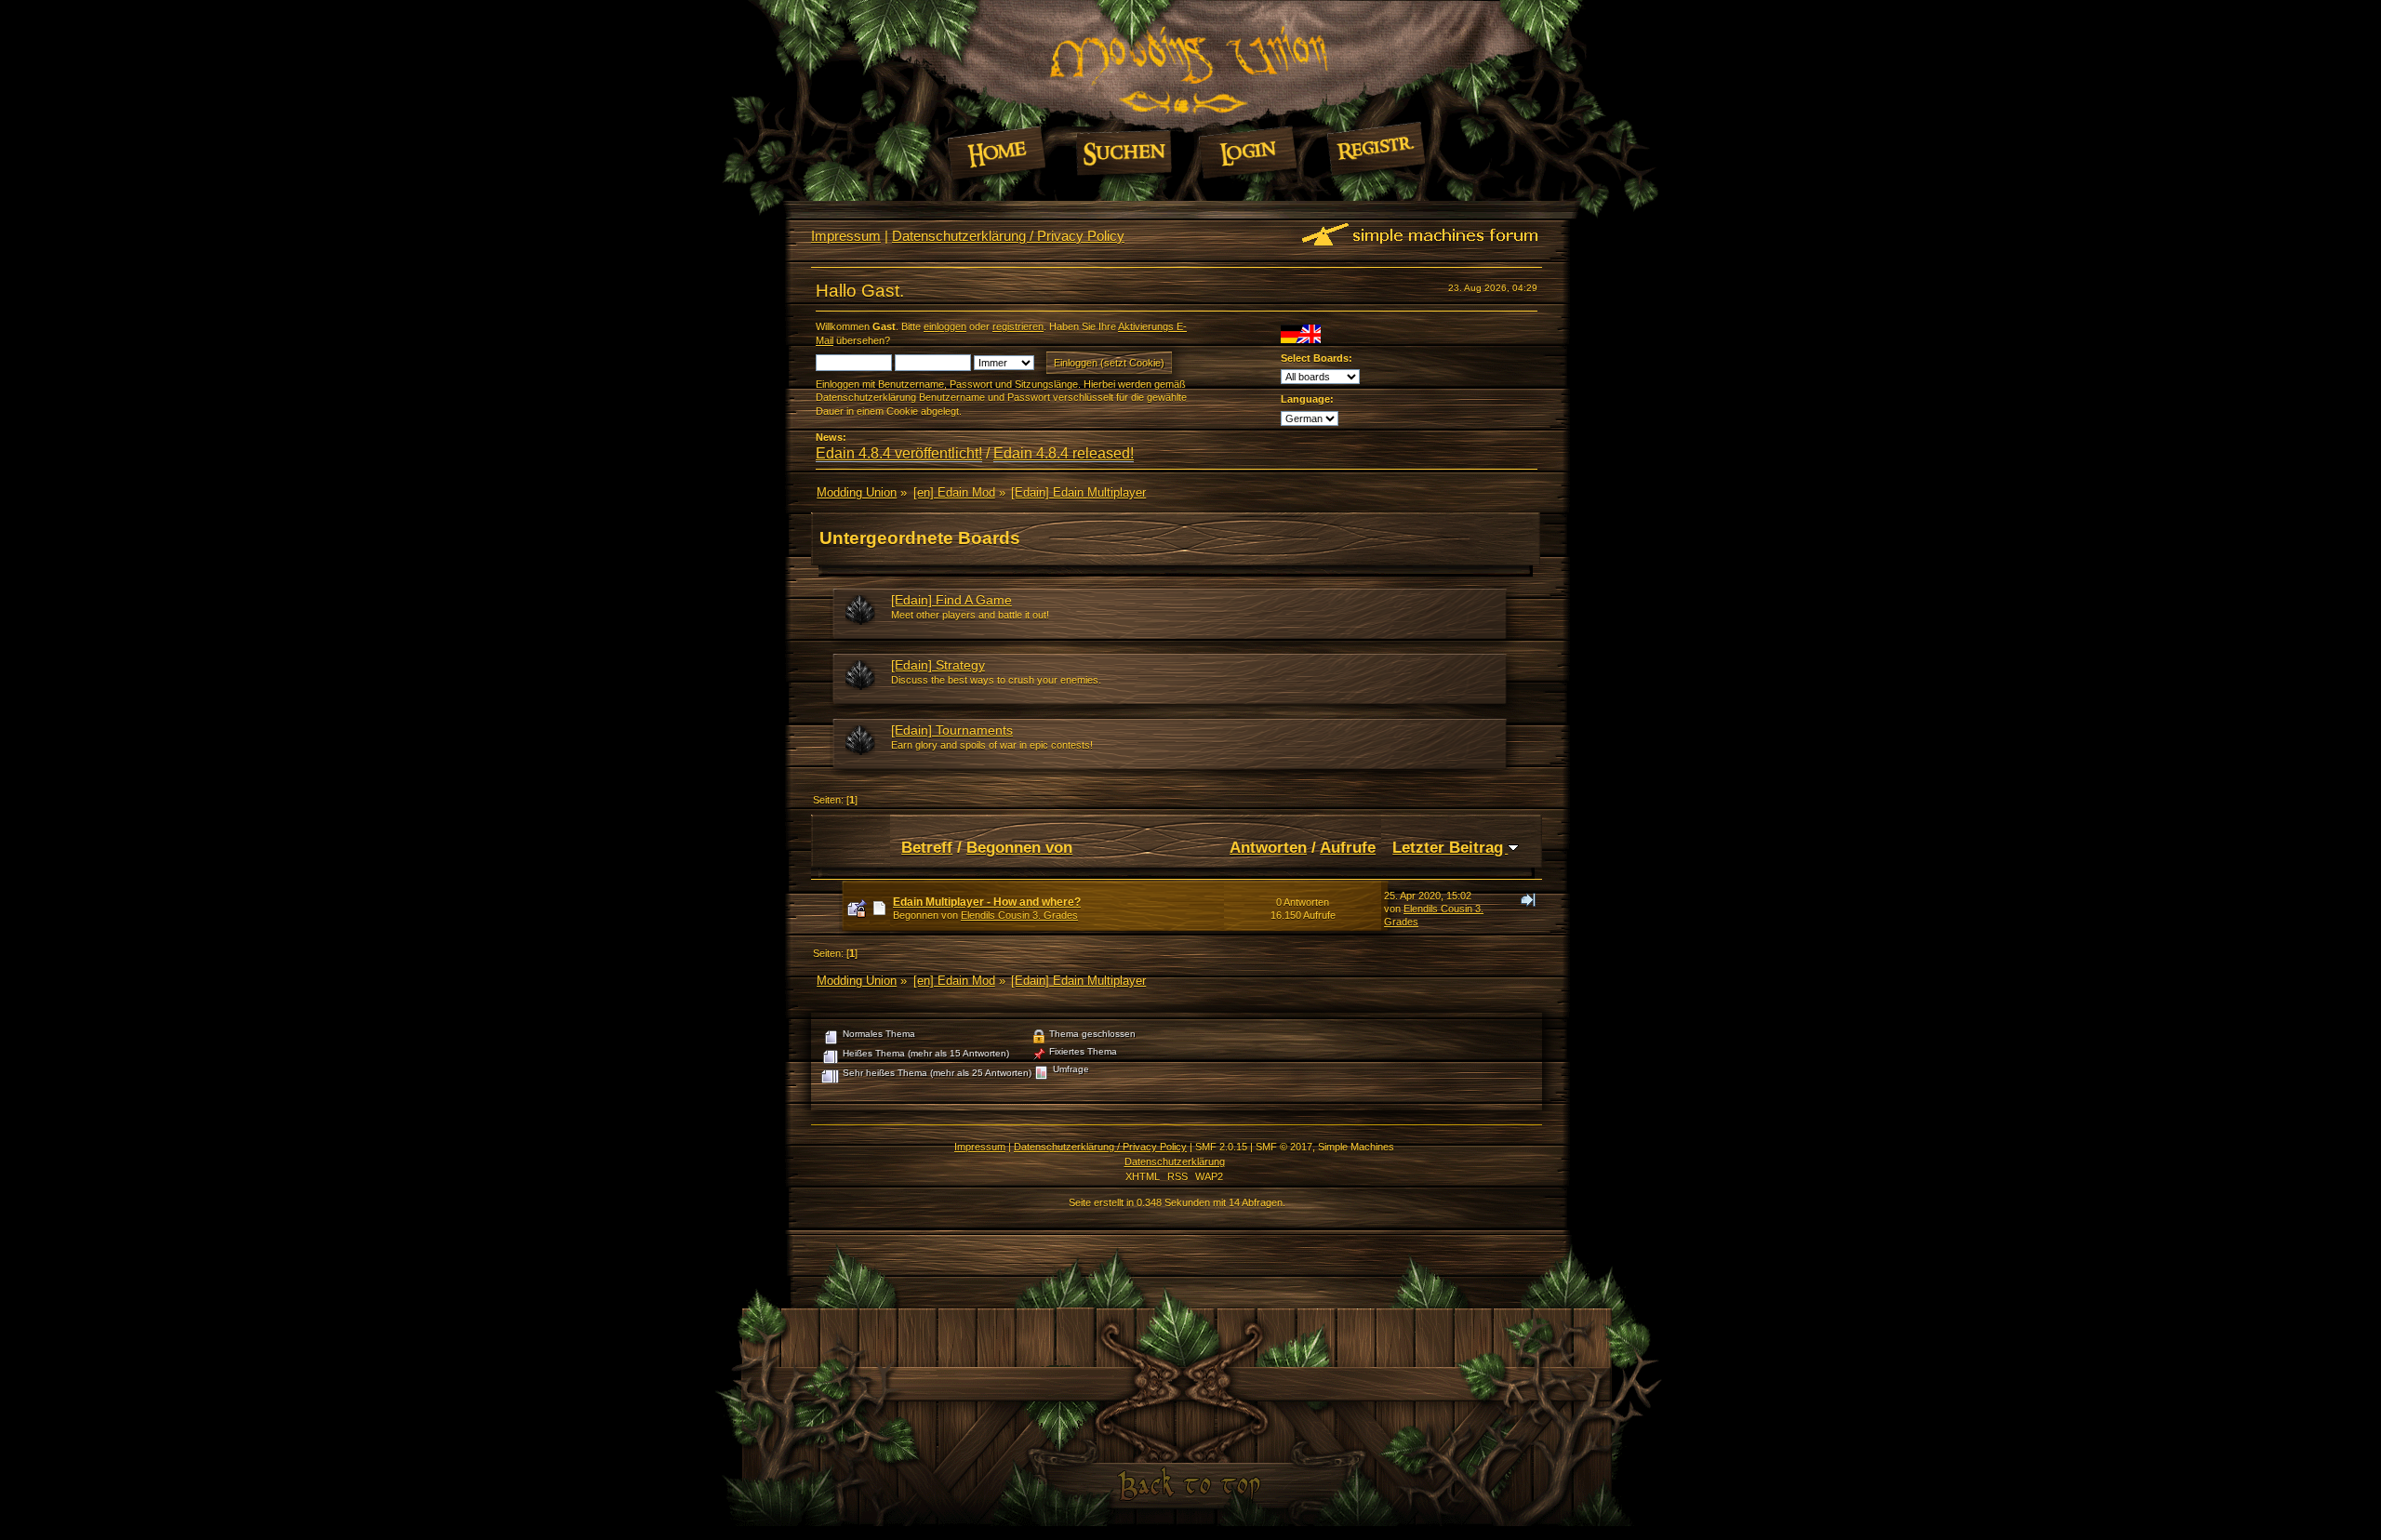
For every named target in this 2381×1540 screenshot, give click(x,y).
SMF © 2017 (1284, 1147)
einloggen (945, 326)
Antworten (1268, 847)
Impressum (846, 236)
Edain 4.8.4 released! (1064, 453)
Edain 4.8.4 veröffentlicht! (899, 453)
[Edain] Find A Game (951, 600)
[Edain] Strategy (938, 665)
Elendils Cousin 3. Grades (1019, 915)
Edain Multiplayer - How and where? (987, 902)
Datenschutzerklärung (1175, 1162)
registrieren (1018, 326)
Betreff (927, 847)
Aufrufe (1348, 847)
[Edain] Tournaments (952, 730)
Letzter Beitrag (1450, 847)
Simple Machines (1356, 1147)
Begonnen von (1019, 847)
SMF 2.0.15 (1221, 1147)
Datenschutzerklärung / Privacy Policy (1008, 236)
